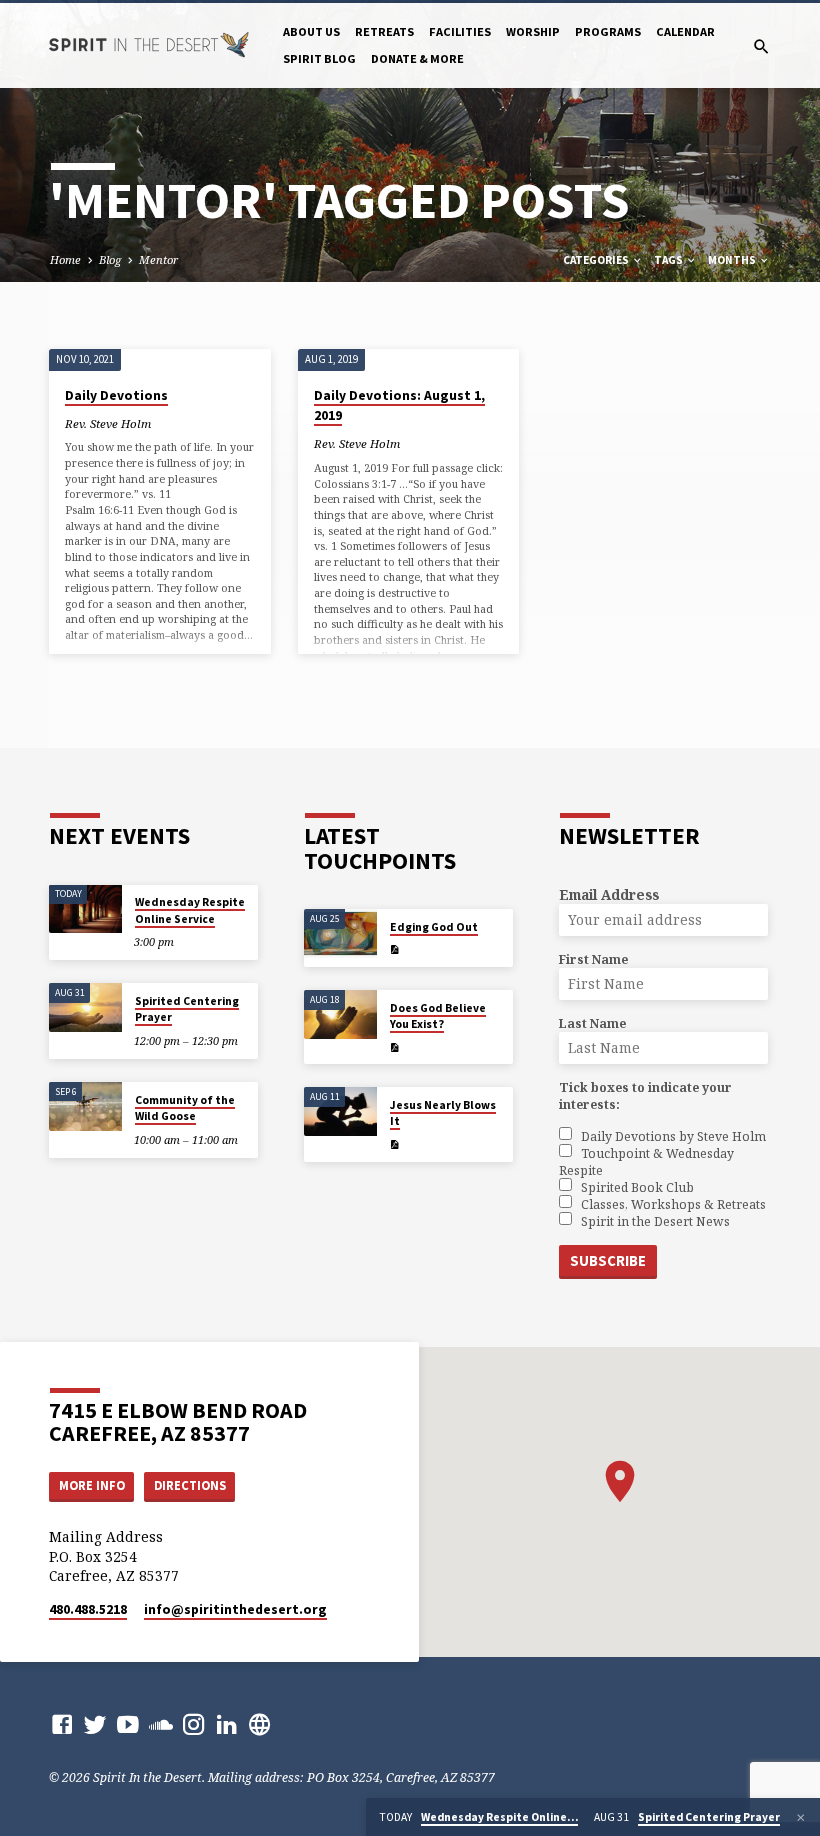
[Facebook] (62, 1724)
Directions (190, 1485)
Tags (669, 260)
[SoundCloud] (161, 1724)
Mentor (158, 259)
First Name (593, 959)
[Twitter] (95, 1724)
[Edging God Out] (340, 933)
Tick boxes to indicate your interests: (645, 1096)
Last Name (592, 1023)
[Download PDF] (394, 949)
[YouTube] (128, 1724)
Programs (608, 31)
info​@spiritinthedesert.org (235, 1609)
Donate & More (417, 58)
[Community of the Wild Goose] (85, 1106)
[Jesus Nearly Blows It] (340, 1111)
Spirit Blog (319, 58)
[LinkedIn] (227, 1724)
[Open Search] (761, 46)
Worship (533, 31)
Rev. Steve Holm (108, 423)
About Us (311, 31)
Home (65, 259)
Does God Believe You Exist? (438, 1016)
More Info (92, 1485)
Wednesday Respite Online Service (190, 910)
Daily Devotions (116, 395)
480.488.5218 (88, 1609)
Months (733, 260)
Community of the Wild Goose (185, 1108)
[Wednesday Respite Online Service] (85, 909)
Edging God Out (434, 927)
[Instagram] (194, 1724)
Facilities (460, 31)
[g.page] (260, 1724)
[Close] (801, 1817)
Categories (597, 260)
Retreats (384, 31)
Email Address (609, 894)
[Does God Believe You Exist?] (340, 1014)
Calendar (685, 31)
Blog (110, 259)
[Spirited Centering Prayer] (85, 1007)
